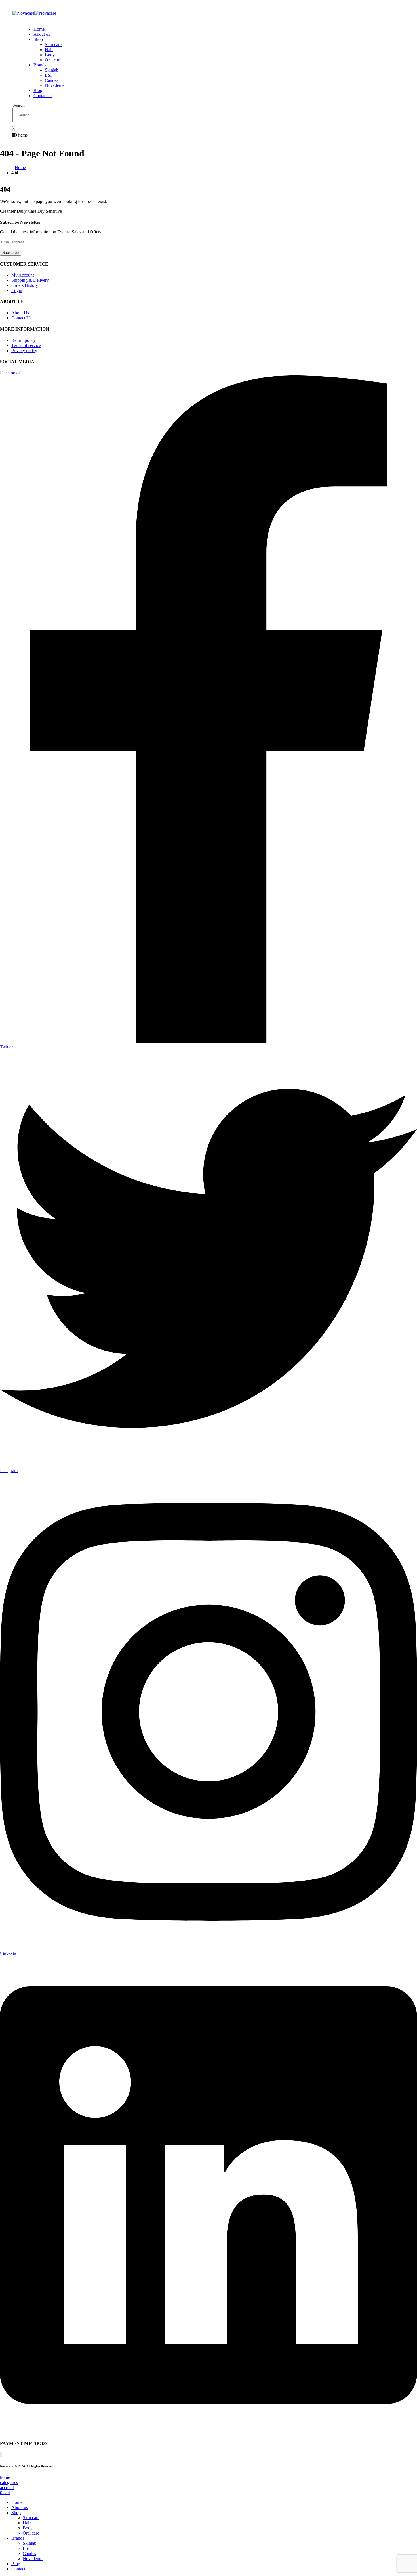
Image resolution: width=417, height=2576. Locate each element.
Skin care (53, 44)
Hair (49, 50)
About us (42, 34)
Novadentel (55, 85)
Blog (38, 90)
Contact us (43, 96)
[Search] (15, 126)
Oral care (53, 60)
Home (39, 29)
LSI (48, 75)
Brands (40, 65)
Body (50, 55)
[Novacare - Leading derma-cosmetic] (34, 13)
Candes (51, 80)
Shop (38, 39)
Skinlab (52, 70)
